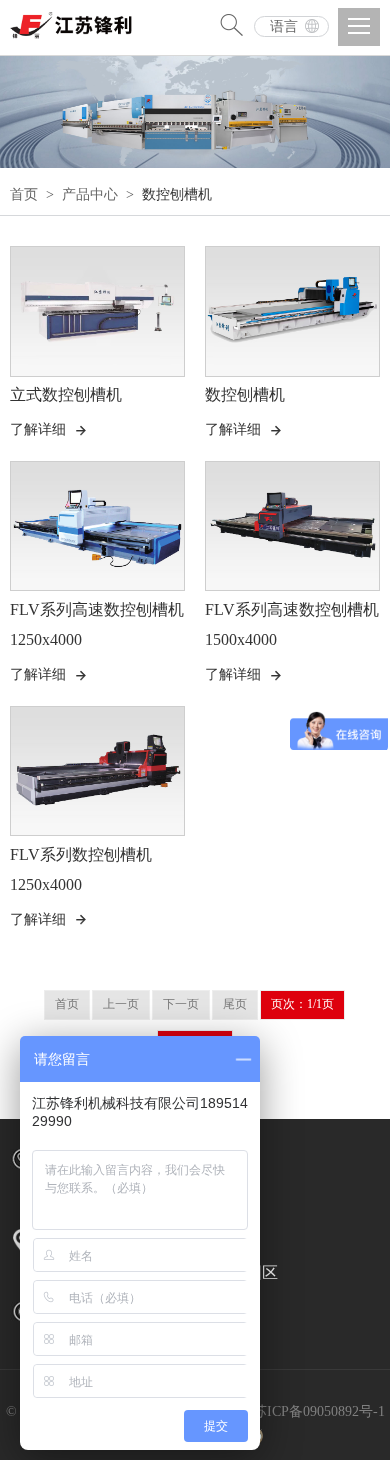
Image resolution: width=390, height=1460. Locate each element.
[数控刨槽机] (292, 311)
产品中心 (90, 194)
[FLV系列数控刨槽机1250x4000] (97, 771)
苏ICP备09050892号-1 (319, 1411)
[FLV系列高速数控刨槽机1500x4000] (292, 526)
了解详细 (49, 429)
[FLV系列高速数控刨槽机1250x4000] (97, 526)
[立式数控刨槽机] (97, 311)
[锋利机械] (75, 20)
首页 (24, 194)
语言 (284, 26)
